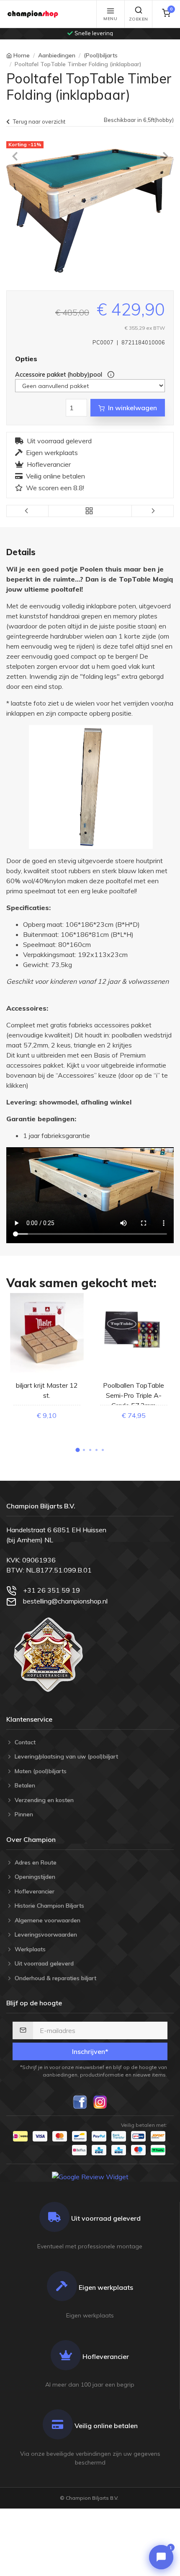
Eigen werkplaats (52, 453)
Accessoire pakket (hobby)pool (59, 375)
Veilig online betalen (55, 476)
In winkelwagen (132, 408)
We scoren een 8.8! (55, 488)
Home (22, 55)
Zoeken (139, 19)
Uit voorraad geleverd (59, 441)
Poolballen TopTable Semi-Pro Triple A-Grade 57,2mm (134, 1395)
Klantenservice (29, 1719)
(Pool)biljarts (101, 55)
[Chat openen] (161, 2557)
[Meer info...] (109, 375)
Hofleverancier (49, 464)
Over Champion (31, 1839)
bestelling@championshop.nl (65, 1601)
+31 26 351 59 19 (51, 1590)
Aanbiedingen (57, 55)
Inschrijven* (90, 2051)
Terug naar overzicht (39, 122)
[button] (77, 1450)
